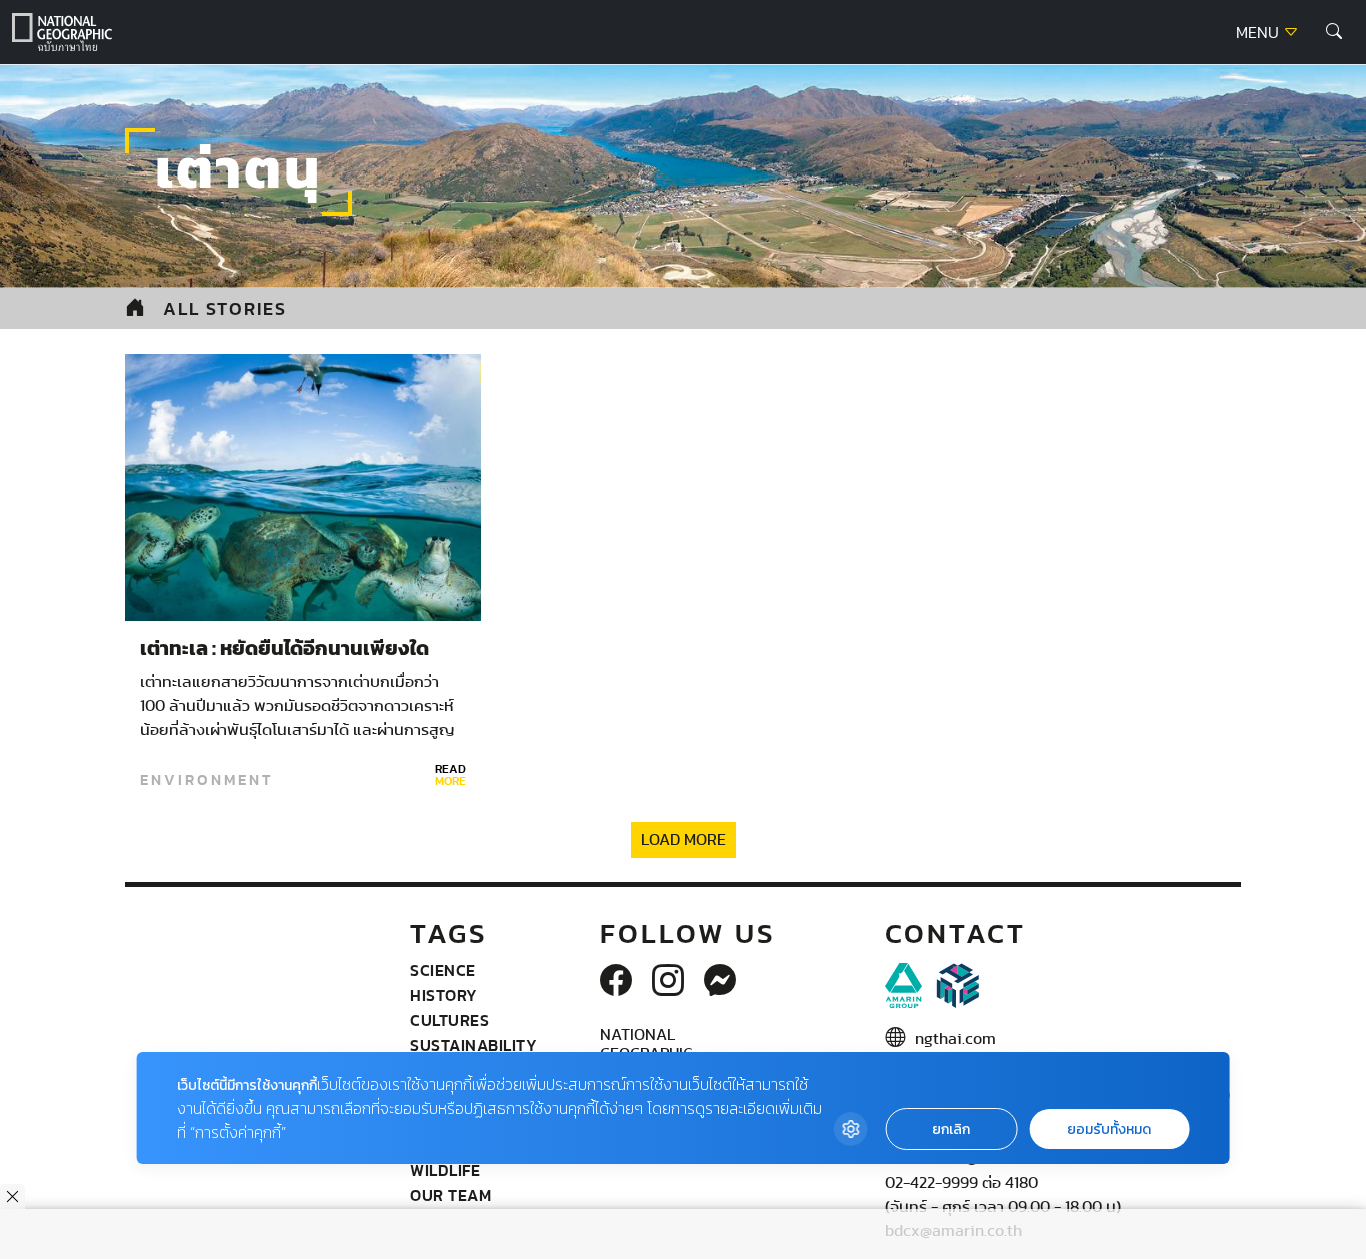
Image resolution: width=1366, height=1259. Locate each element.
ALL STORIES (225, 308)
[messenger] (720, 982)
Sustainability (473, 1045)
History (444, 995)
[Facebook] (616, 982)
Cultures (449, 1020)
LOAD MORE (683, 840)
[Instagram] (668, 982)
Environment (206, 780)
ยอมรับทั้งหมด (1109, 1129)
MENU (1259, 33)
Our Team (450, 1195)
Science (443, 970)
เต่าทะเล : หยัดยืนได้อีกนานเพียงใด (284, 649)
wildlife (445, 1170)
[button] (1334, 32)
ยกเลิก (951, 1129)
